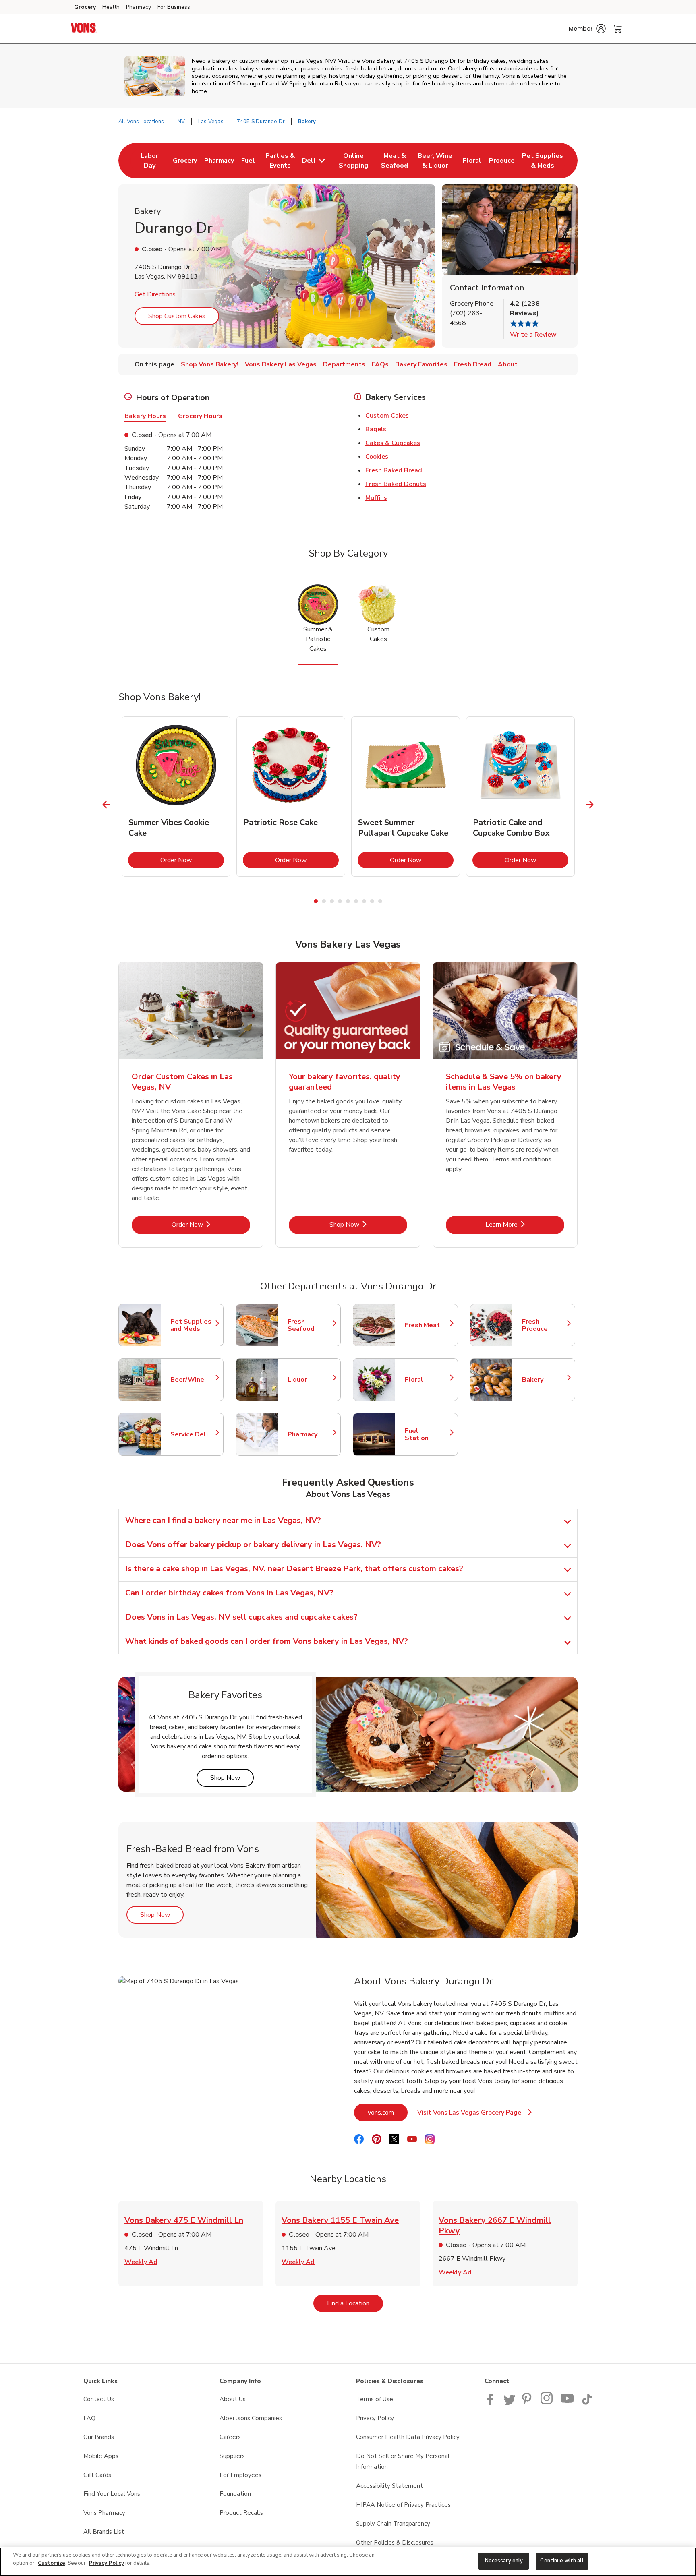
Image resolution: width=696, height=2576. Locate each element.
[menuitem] (150, 161)
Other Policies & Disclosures (395, 2543)
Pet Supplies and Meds (193, 1325)
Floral (427, 1380)
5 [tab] (348, 901)
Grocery (85, 7)
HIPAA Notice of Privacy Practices (403, 2505)
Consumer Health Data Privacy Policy (408, 2437)
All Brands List (104, 2532)
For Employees (240, 2475)
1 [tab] (316, 901)
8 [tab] (372, 901)
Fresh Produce (545, 1325)
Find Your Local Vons (112, 2494)
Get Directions (155, 294)
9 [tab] (380, 901)
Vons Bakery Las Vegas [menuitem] (281, 364)
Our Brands (99, 2437)
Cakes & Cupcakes (393, 443)
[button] (587, 29)
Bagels (376, 429)
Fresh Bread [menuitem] (473, 364)
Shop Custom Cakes (177, 316)
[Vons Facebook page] (492, 2403)
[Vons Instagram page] (547, 2403)
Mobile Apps (101, 2456)
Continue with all (562, 2561)
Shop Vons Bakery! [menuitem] (210, 364)
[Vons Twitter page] (510, 2403)
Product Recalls (241, 2513)
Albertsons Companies (251, 2418)
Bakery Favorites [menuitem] (421, 364)
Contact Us (99, 2399)
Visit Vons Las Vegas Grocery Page (474, 2115)
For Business (174, 7)
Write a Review (533, 335)
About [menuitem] (508, 364)
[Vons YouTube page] (568, 2403)
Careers (230, 2437)
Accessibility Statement (389, 2486)
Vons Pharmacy (104, 2513)
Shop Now (368, 1224)
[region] (348, 2562)
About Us (233, 2399)
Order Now (192, 860)
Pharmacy (139, 7)
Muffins (376, 498)
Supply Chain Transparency (393, 2524)
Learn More (525, 1224)
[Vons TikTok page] (587, 2403)
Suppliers (232, 2456)
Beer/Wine (193, 1380)
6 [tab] (356, 901)
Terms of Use (375, 2399)
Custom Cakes (387, 416)
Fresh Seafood (310, 1325)
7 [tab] (364, 901)
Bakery (545, 1380)
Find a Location (355, 2303)
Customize (52, 2563)
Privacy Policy (375, 2418)
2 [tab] (324, 901)
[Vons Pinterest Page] (528, 2403)
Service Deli (193, 1434)
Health (111, 7)
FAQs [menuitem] (380, 364)
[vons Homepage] (84, 29)
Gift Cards (97, 2475)
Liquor (310, 1380)
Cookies (377, 457)
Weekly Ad (141, 2262)
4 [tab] (340, 901)
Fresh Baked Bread (394, 470)
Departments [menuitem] (344, 364)
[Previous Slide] (107, 805)
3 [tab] (332, 901)
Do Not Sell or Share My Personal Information (403, 2461)
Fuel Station (427, 1434)
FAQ (89, 2418)
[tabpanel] (176, 797)
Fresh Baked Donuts (396, 484)
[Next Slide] (590, 805)
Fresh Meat (427, 1325)
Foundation (235, 2494)
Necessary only (504, 2561)
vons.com (388, 2112)
